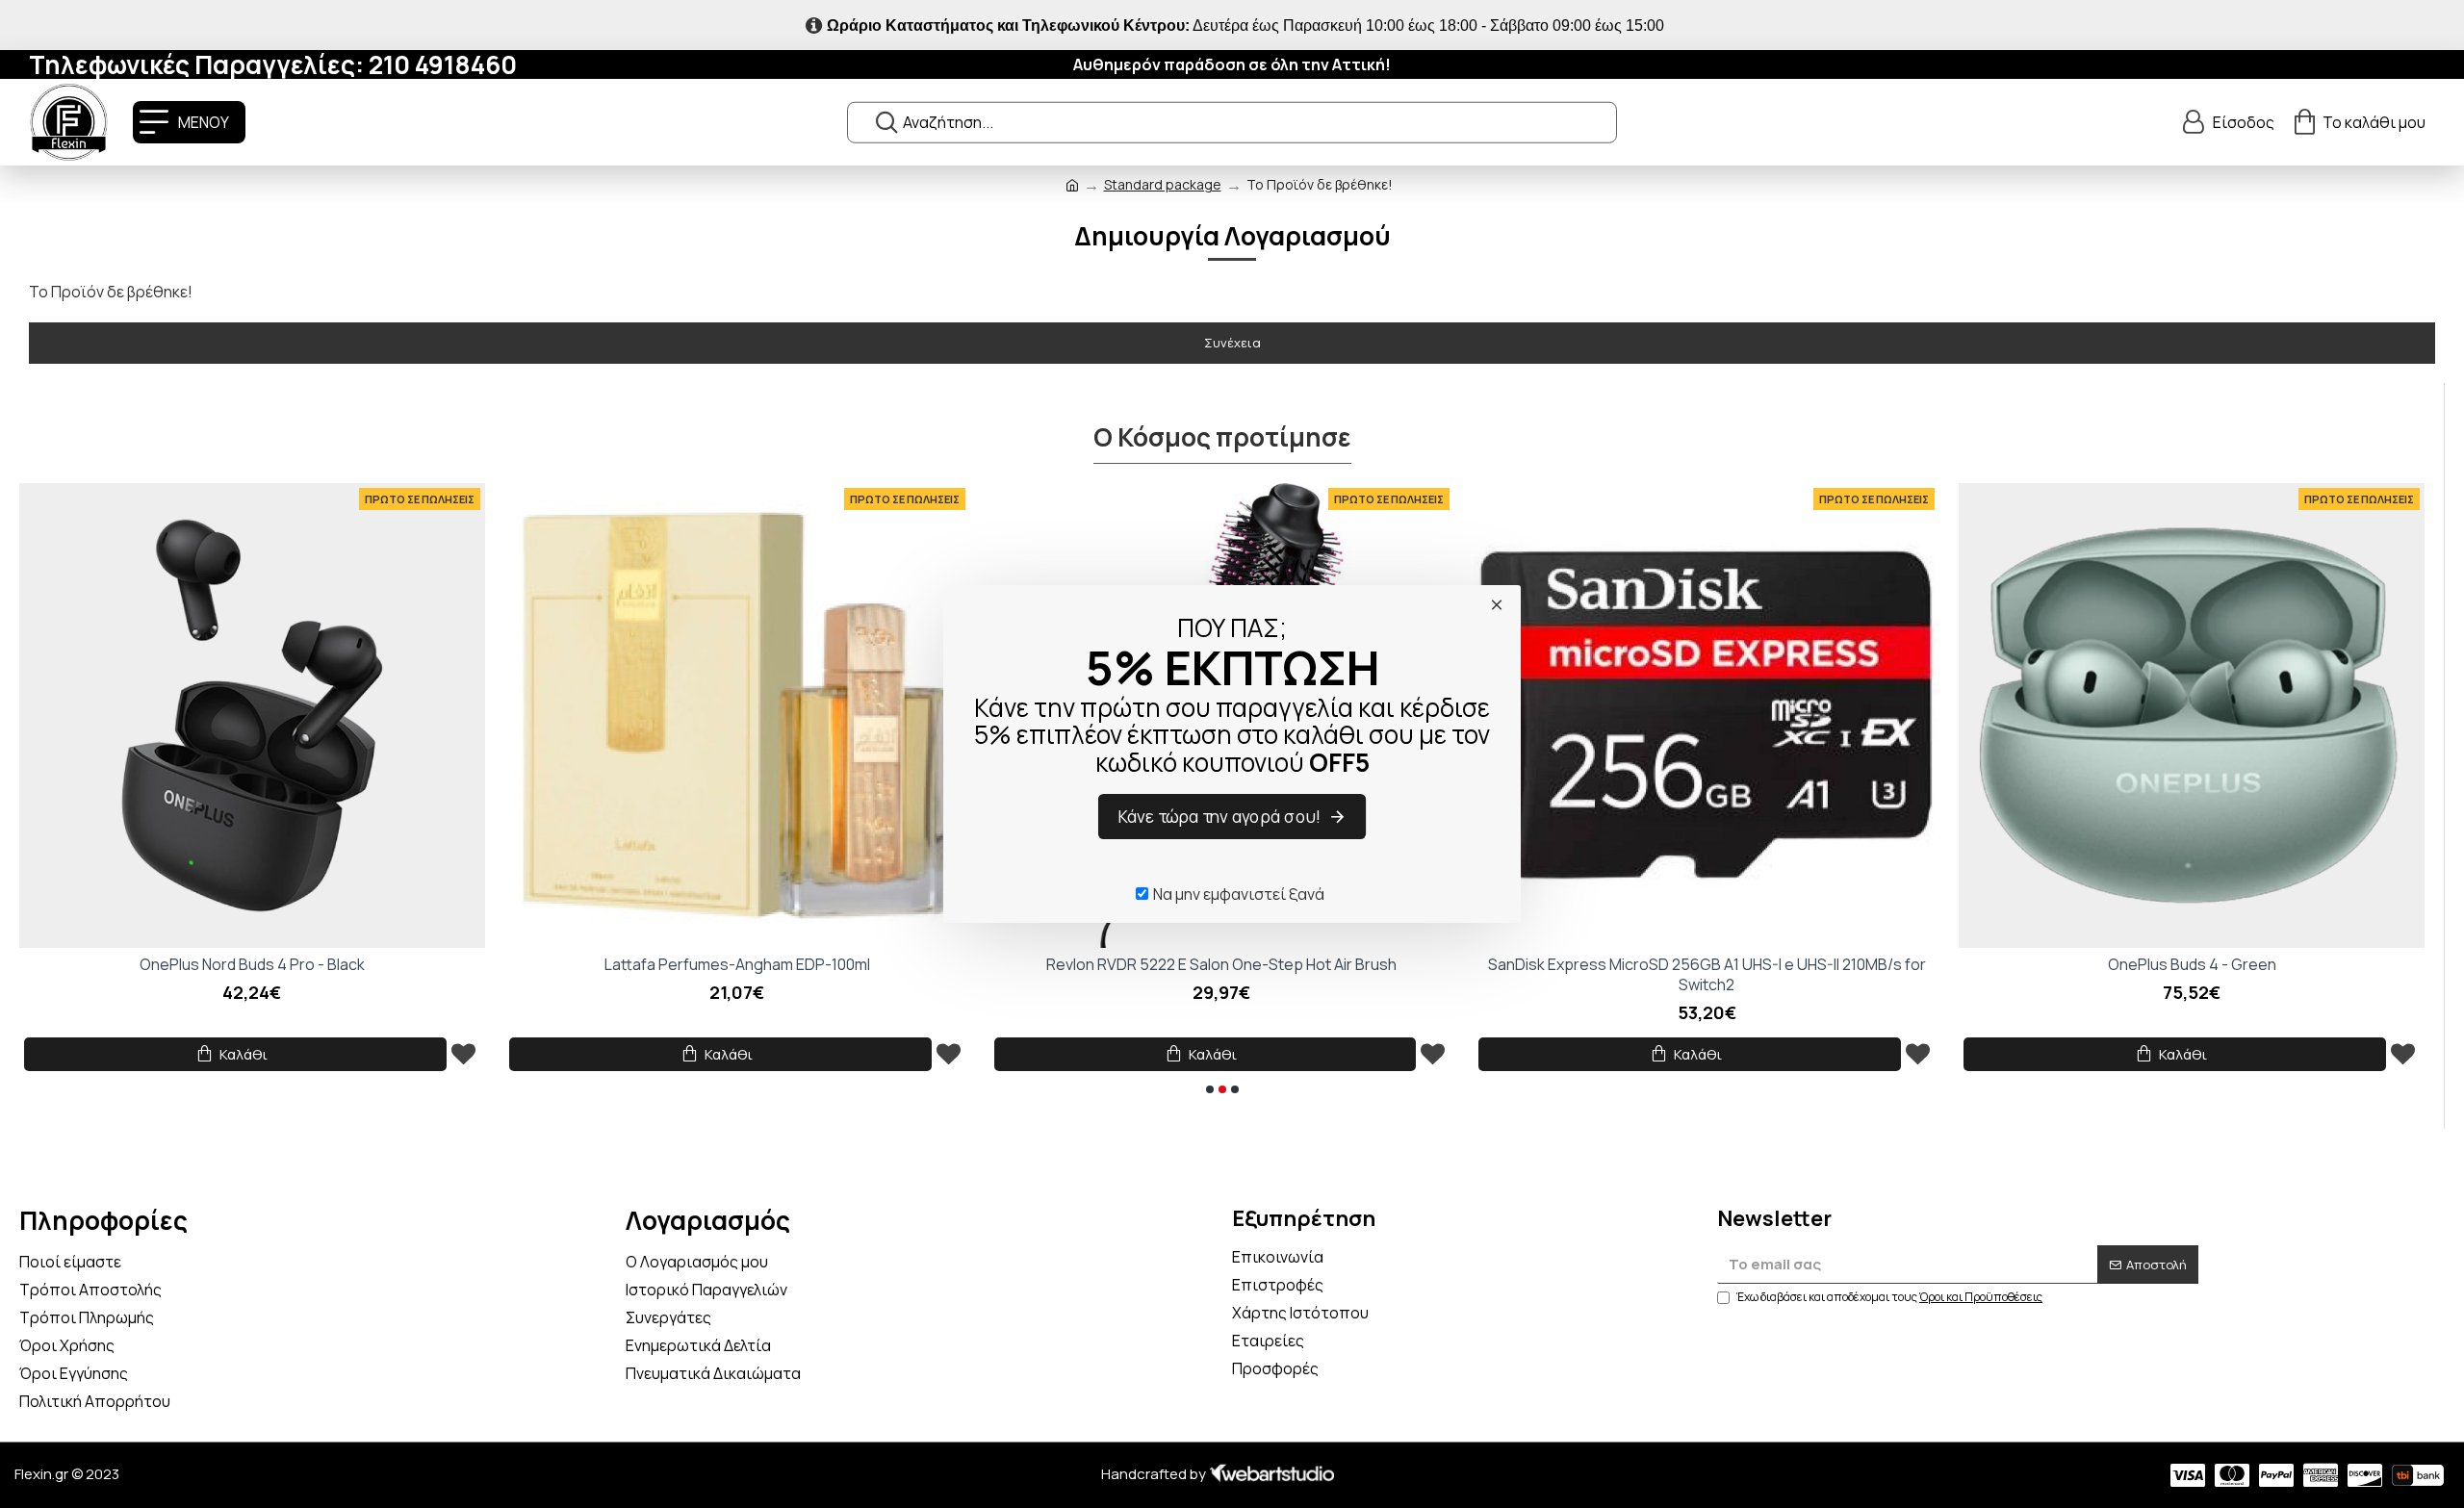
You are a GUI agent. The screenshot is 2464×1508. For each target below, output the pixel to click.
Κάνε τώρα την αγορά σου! (1220, 816)
